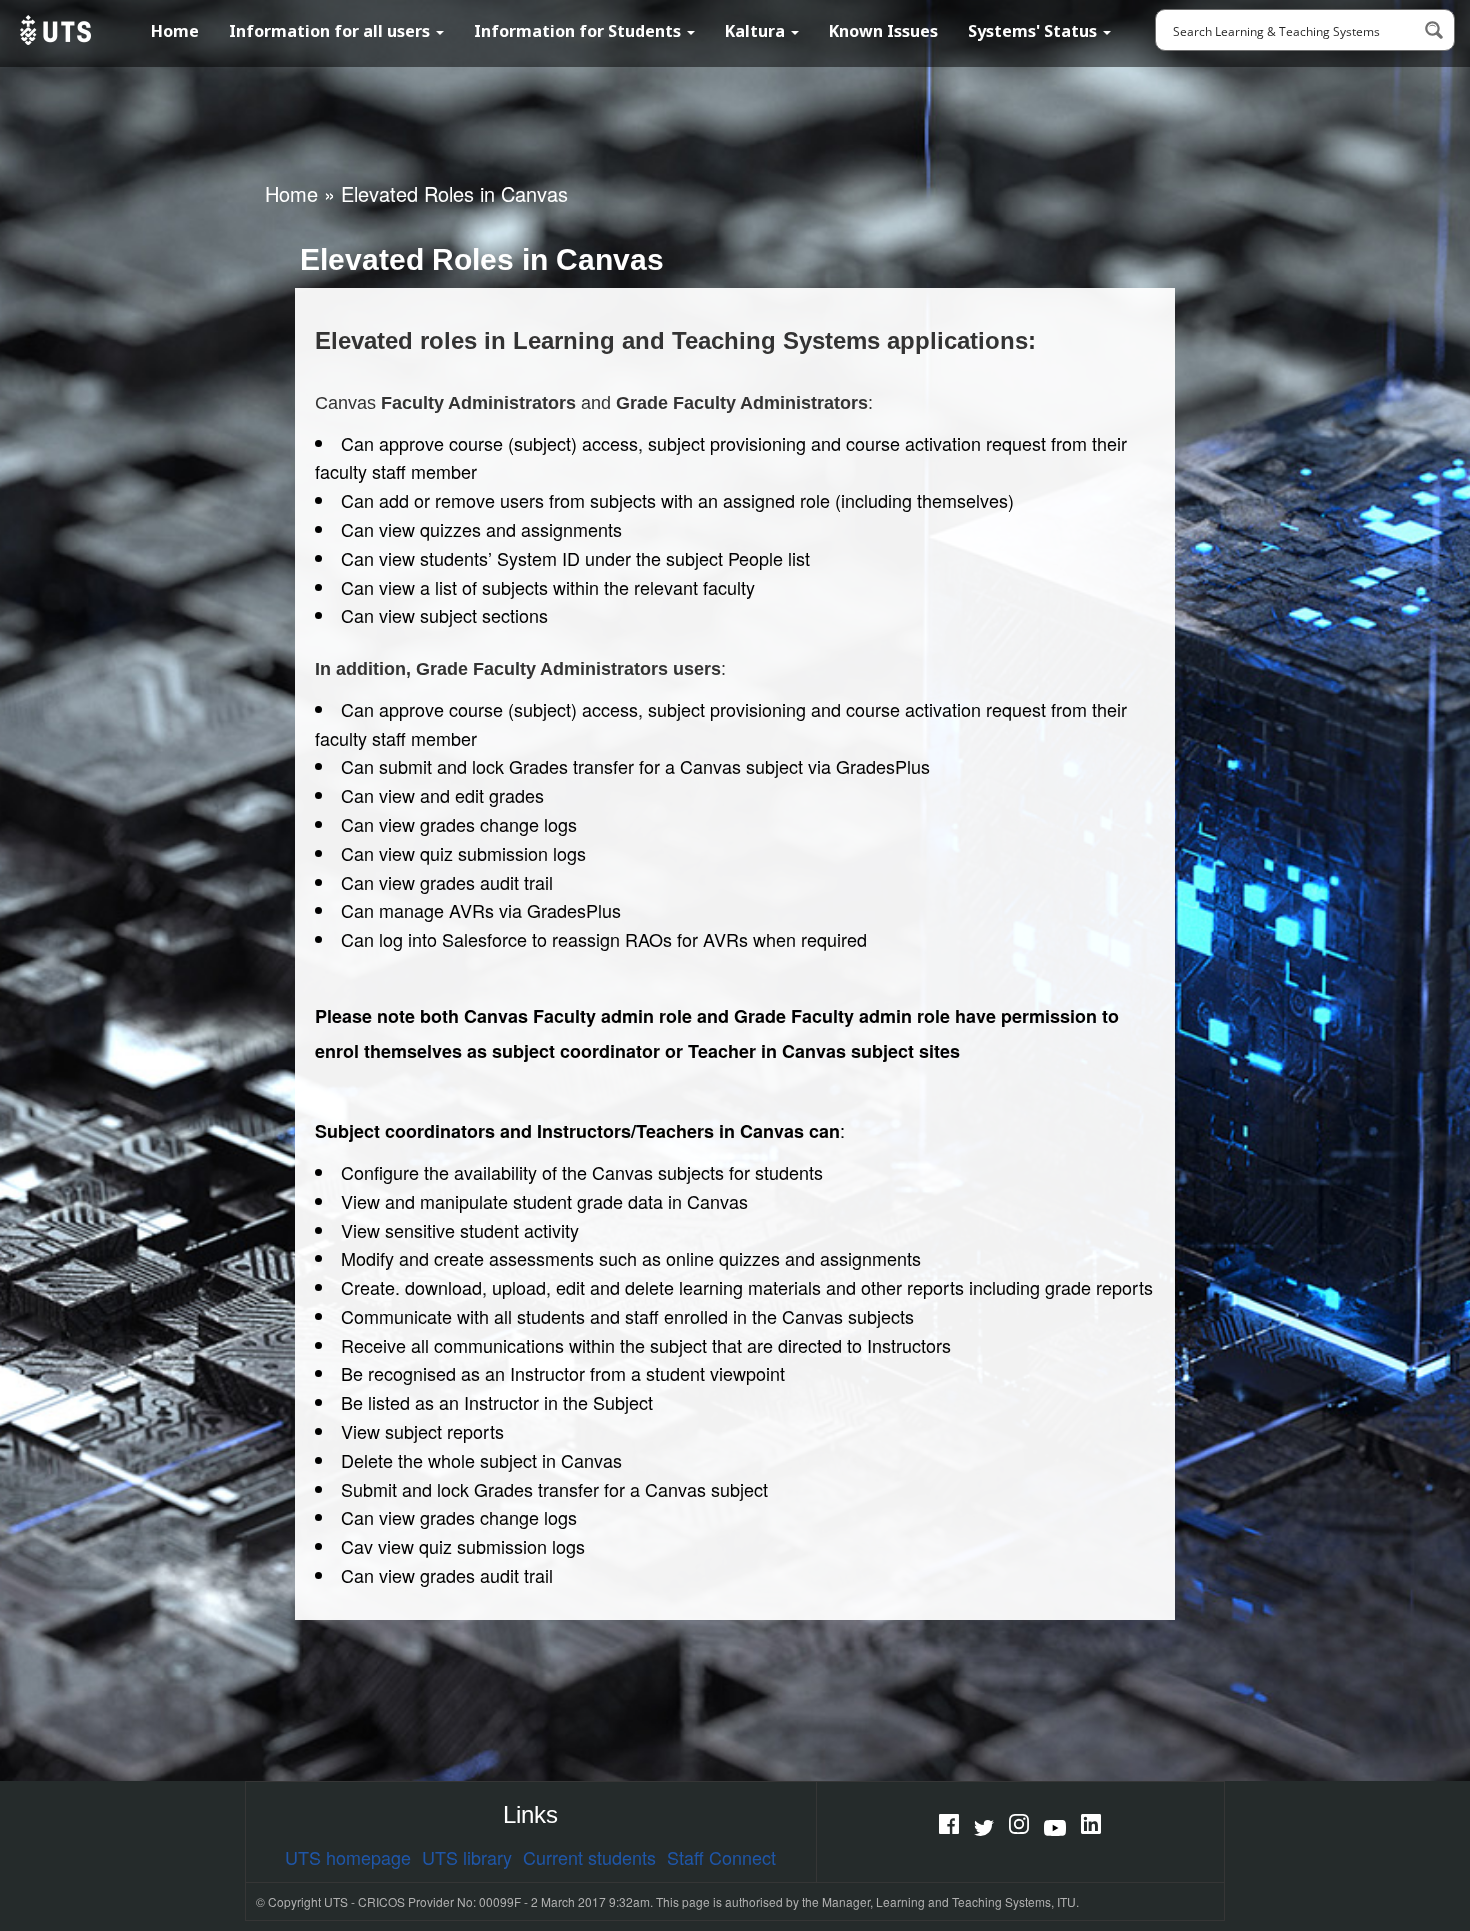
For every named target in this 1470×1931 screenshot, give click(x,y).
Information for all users (331, 31)
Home (175, 31)
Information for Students (579, 31)
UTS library (467, 1857)
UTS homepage (348, 1857)
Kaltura (757, 31)
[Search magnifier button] (1434, 30)
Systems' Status (1034, 31)
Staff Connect (721, 1857)
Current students (589, 1857)
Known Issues (883, 31)
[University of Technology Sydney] (53, 30)
